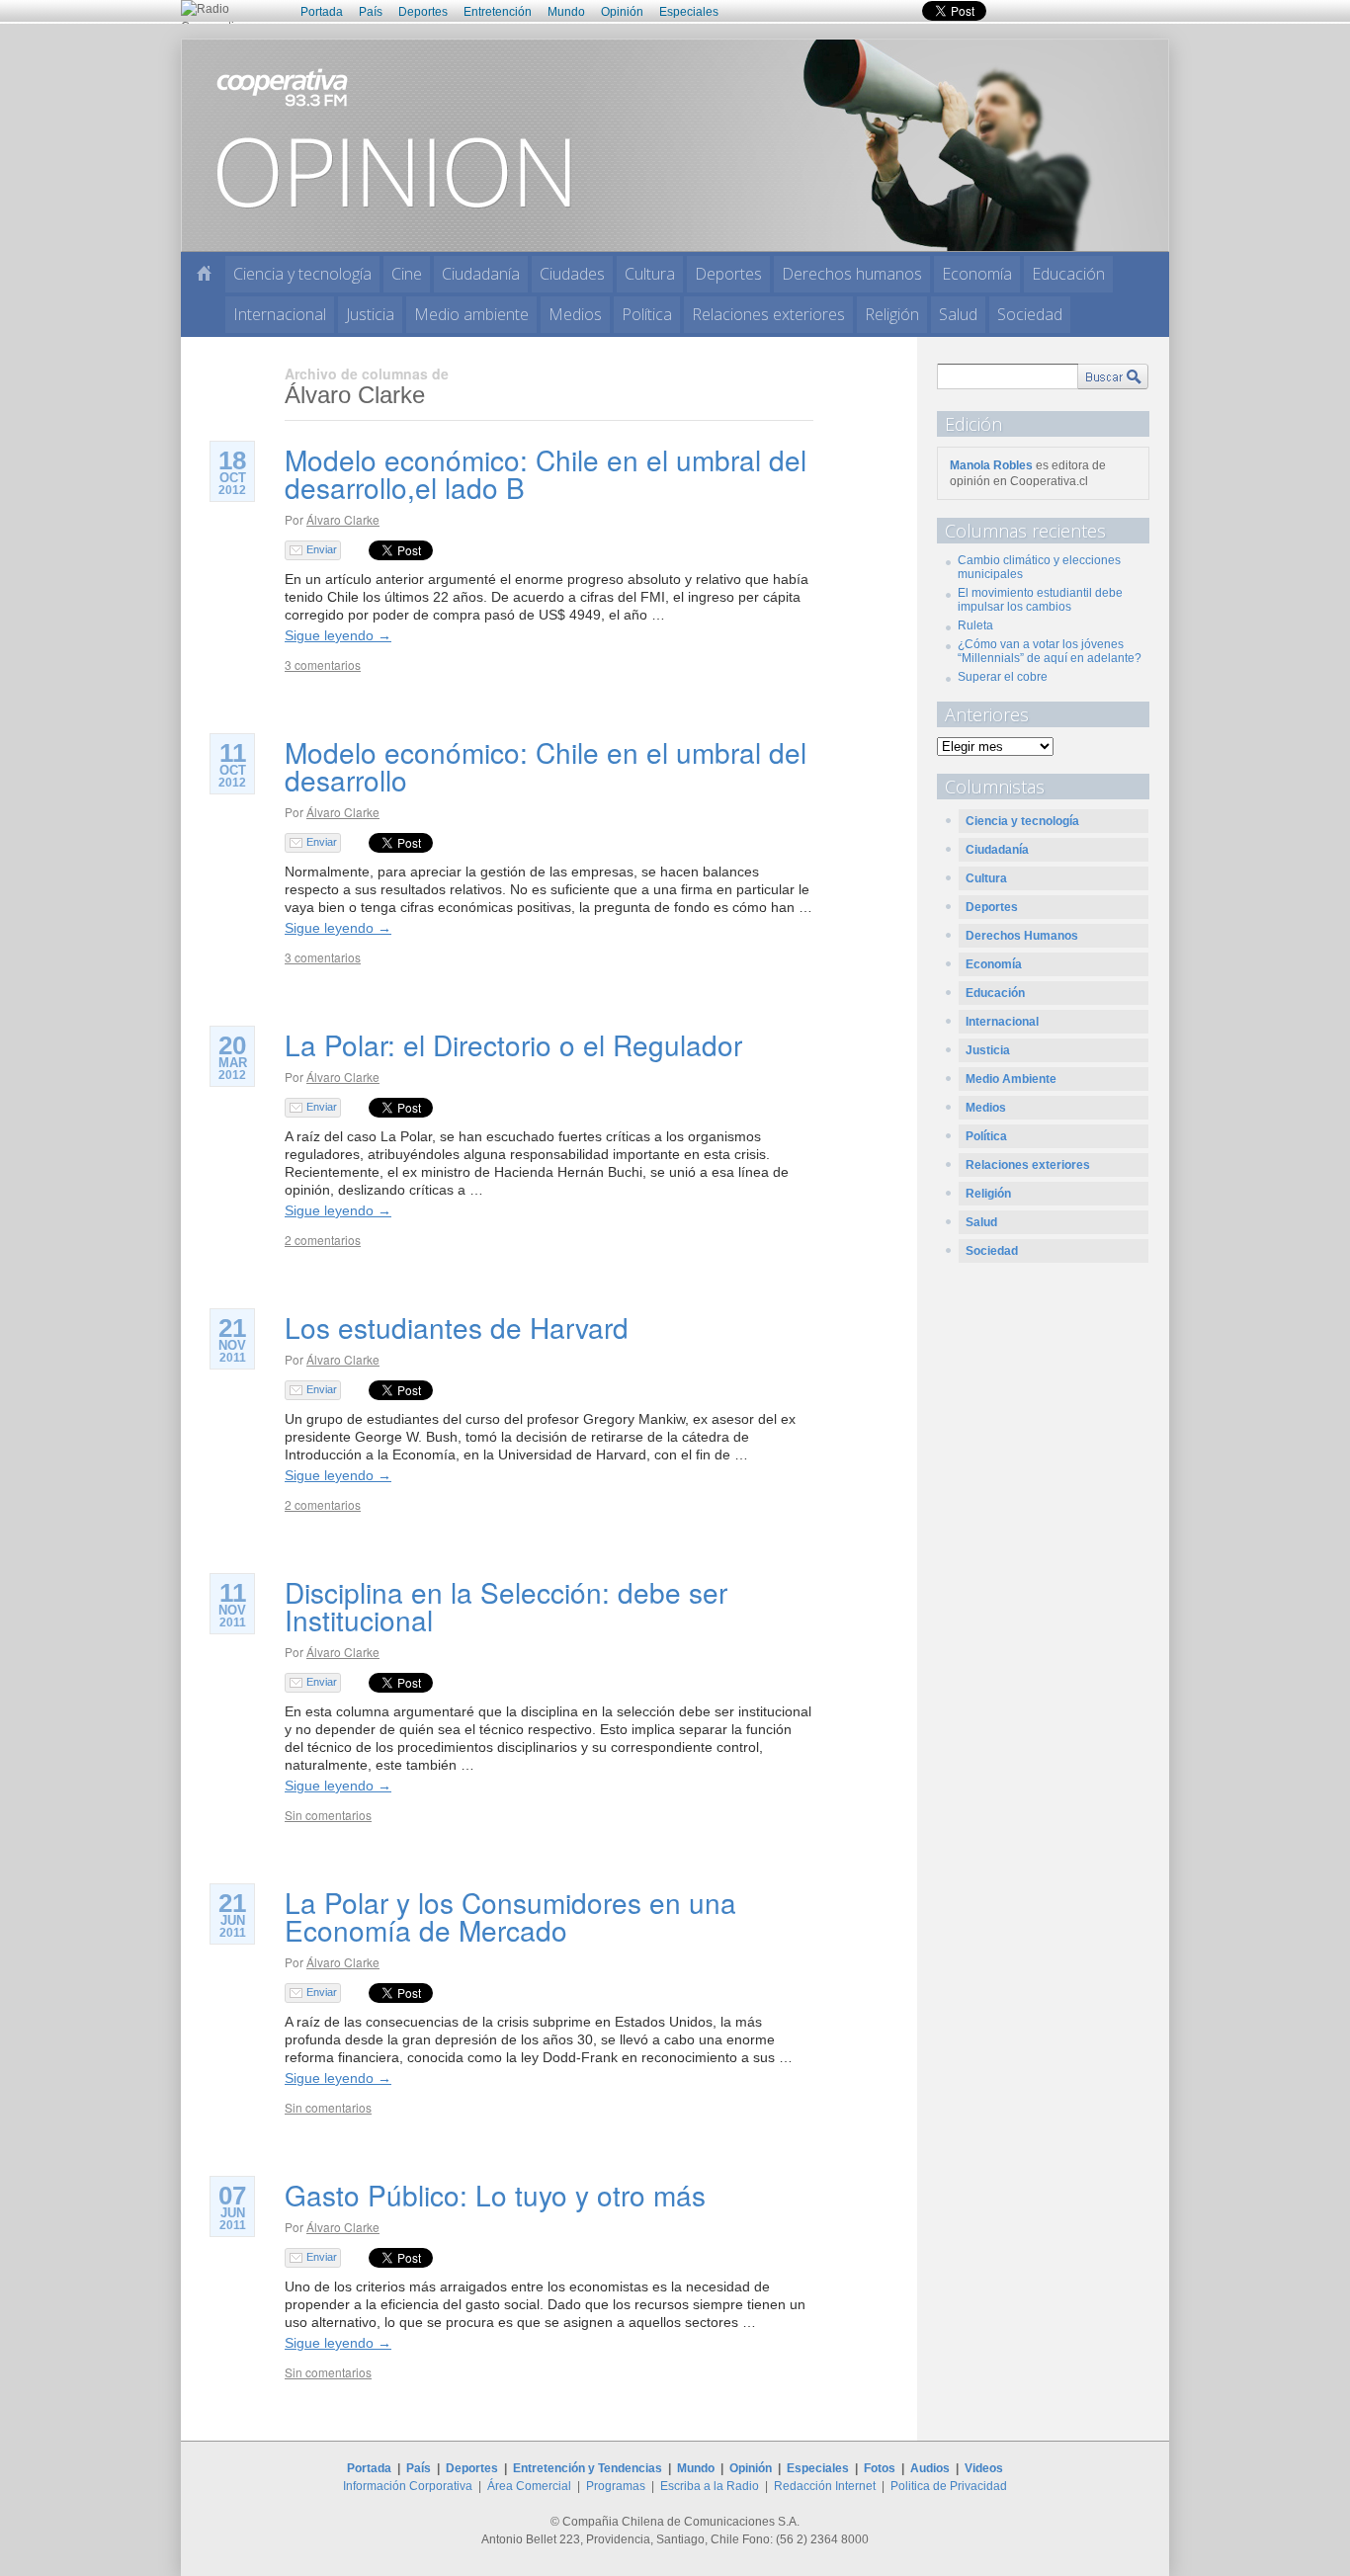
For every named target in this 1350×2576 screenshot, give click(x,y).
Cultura (650, 274)
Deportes (423, 12)
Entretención (498, 12)
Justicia (370, 314)
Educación (1068, 274)
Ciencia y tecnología (302, 274)
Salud (958, 314)
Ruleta (975, 625)
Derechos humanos (852, 274)
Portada (322, 12)
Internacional (280, 314)
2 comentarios (323, 1240)
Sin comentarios (328, 1815)
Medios (575, 314)
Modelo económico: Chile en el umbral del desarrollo (546, 766)
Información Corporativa (408, 2486)
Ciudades (572, 274)
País (371, 12)
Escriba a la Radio (710, 2486)
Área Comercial (529, 2486)
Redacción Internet (825, 2486)
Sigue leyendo (338, 635)
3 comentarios (323, 665)
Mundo (566, 12)
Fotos (880, 2468)
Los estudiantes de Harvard (457, 1327)
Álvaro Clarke (343, 519)
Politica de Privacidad (949, 2486)
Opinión (622, 12)
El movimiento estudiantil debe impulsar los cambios (1040, 600)
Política (647, 314)
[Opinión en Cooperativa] (675, 144)
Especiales (689, 12)
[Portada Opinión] (204, 273)
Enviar (322, 549)
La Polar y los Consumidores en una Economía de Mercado (510, 1916)
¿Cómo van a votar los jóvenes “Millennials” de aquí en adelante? (1050, 651)
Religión (892, 314)
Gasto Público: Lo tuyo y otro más (495, 2195)
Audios (930, 2468)
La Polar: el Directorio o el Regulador (513, 1044)
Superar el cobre (1003, 677)
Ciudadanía (481, 274)
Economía (977, 274)
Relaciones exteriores (768, 314)
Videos (984, 2468)
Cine (407, 274)
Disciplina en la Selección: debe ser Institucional (506, 1606)
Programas (616, 2486)
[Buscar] (1113, 376)
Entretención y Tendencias (588, 2468)
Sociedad (1030, 314)
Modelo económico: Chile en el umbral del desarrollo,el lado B (546, 473)
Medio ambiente (471, 314)
